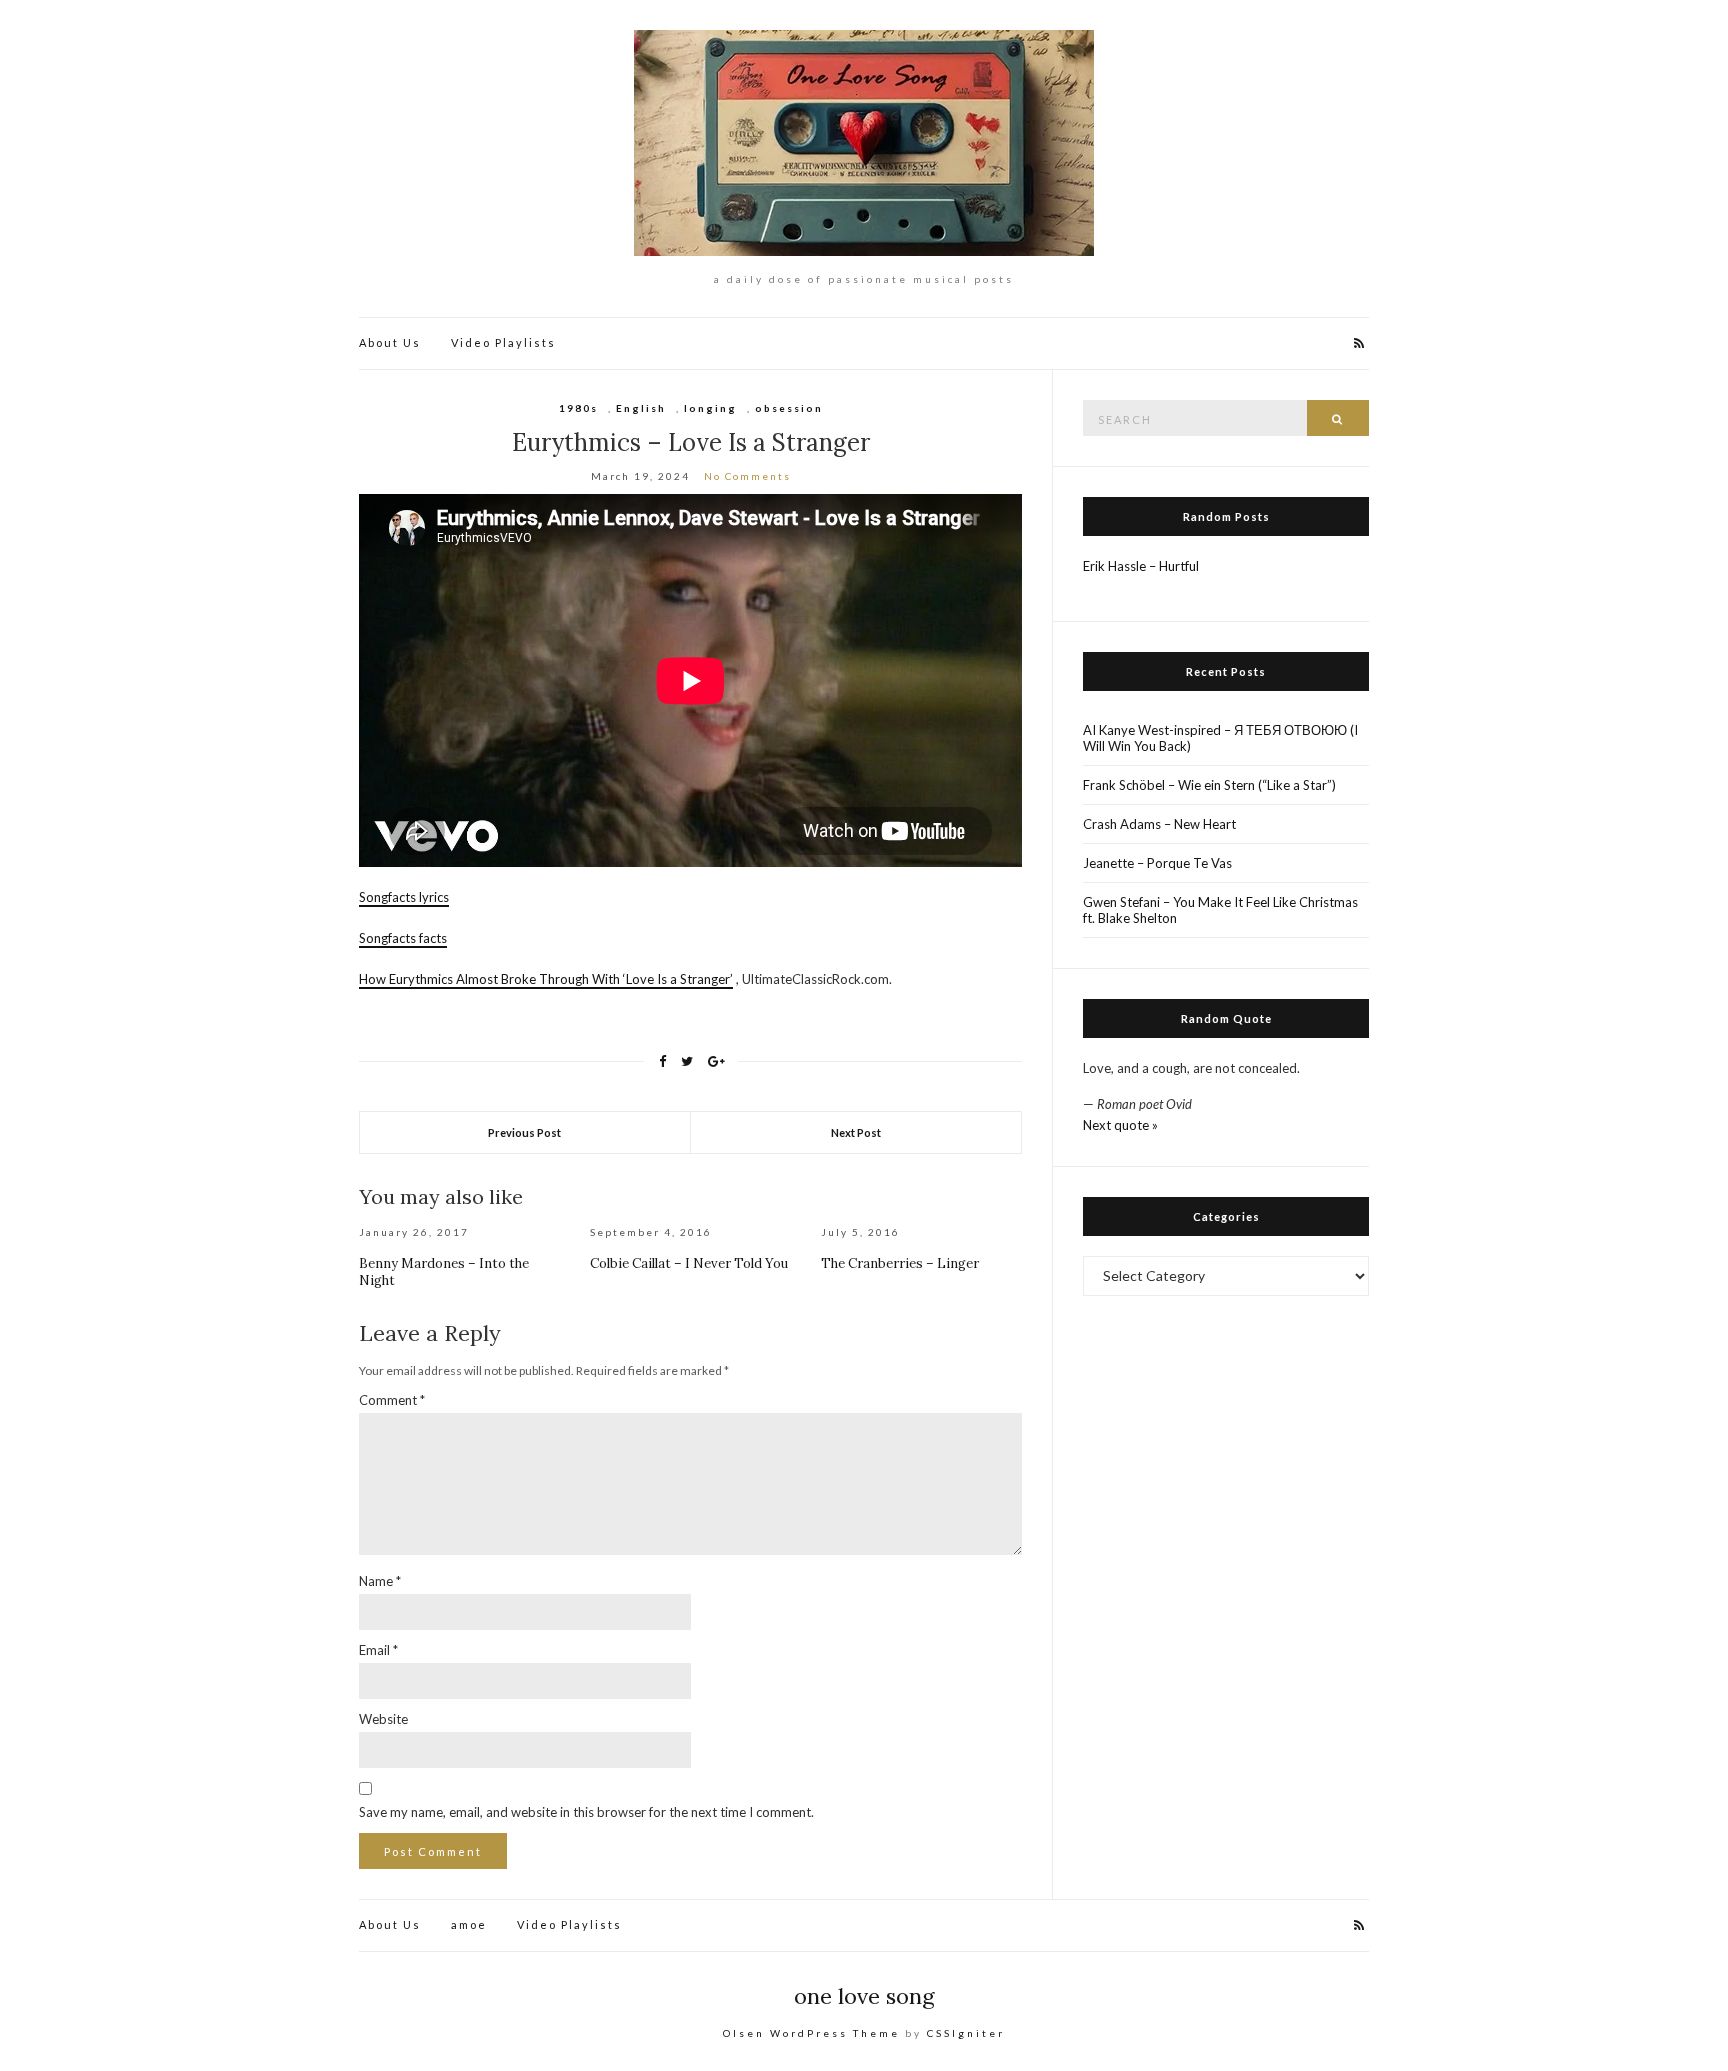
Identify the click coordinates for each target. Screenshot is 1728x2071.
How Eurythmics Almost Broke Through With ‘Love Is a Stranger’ (546, 979)
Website (383, 1719)
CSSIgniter (966, 2033)
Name (380, 1581)
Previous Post (524, 1132)
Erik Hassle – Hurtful (1141, 566)
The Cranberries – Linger (900, 1263)
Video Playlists (503, 342)
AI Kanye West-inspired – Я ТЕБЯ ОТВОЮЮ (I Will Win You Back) (1220, 738)
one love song (864, 1996)
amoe (469, 1924)
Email (378, 1650)
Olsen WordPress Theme (811, 2033)
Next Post (856, 1132)
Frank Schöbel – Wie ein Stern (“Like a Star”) (1209, 785)
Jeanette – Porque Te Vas (1157, 863)
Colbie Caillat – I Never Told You (689, 1263)
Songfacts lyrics (404, 897)
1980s (578, 408)
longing (710, 408)
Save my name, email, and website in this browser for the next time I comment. (586, 1812)
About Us (390, 342)
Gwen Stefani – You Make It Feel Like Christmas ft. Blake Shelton (1220, 910)
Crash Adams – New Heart (1159, 824)
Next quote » (1120, 1125)
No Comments (747, 476)
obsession (789, 408)
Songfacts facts (403, 938)
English (641, 408)
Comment (392, 1400)
